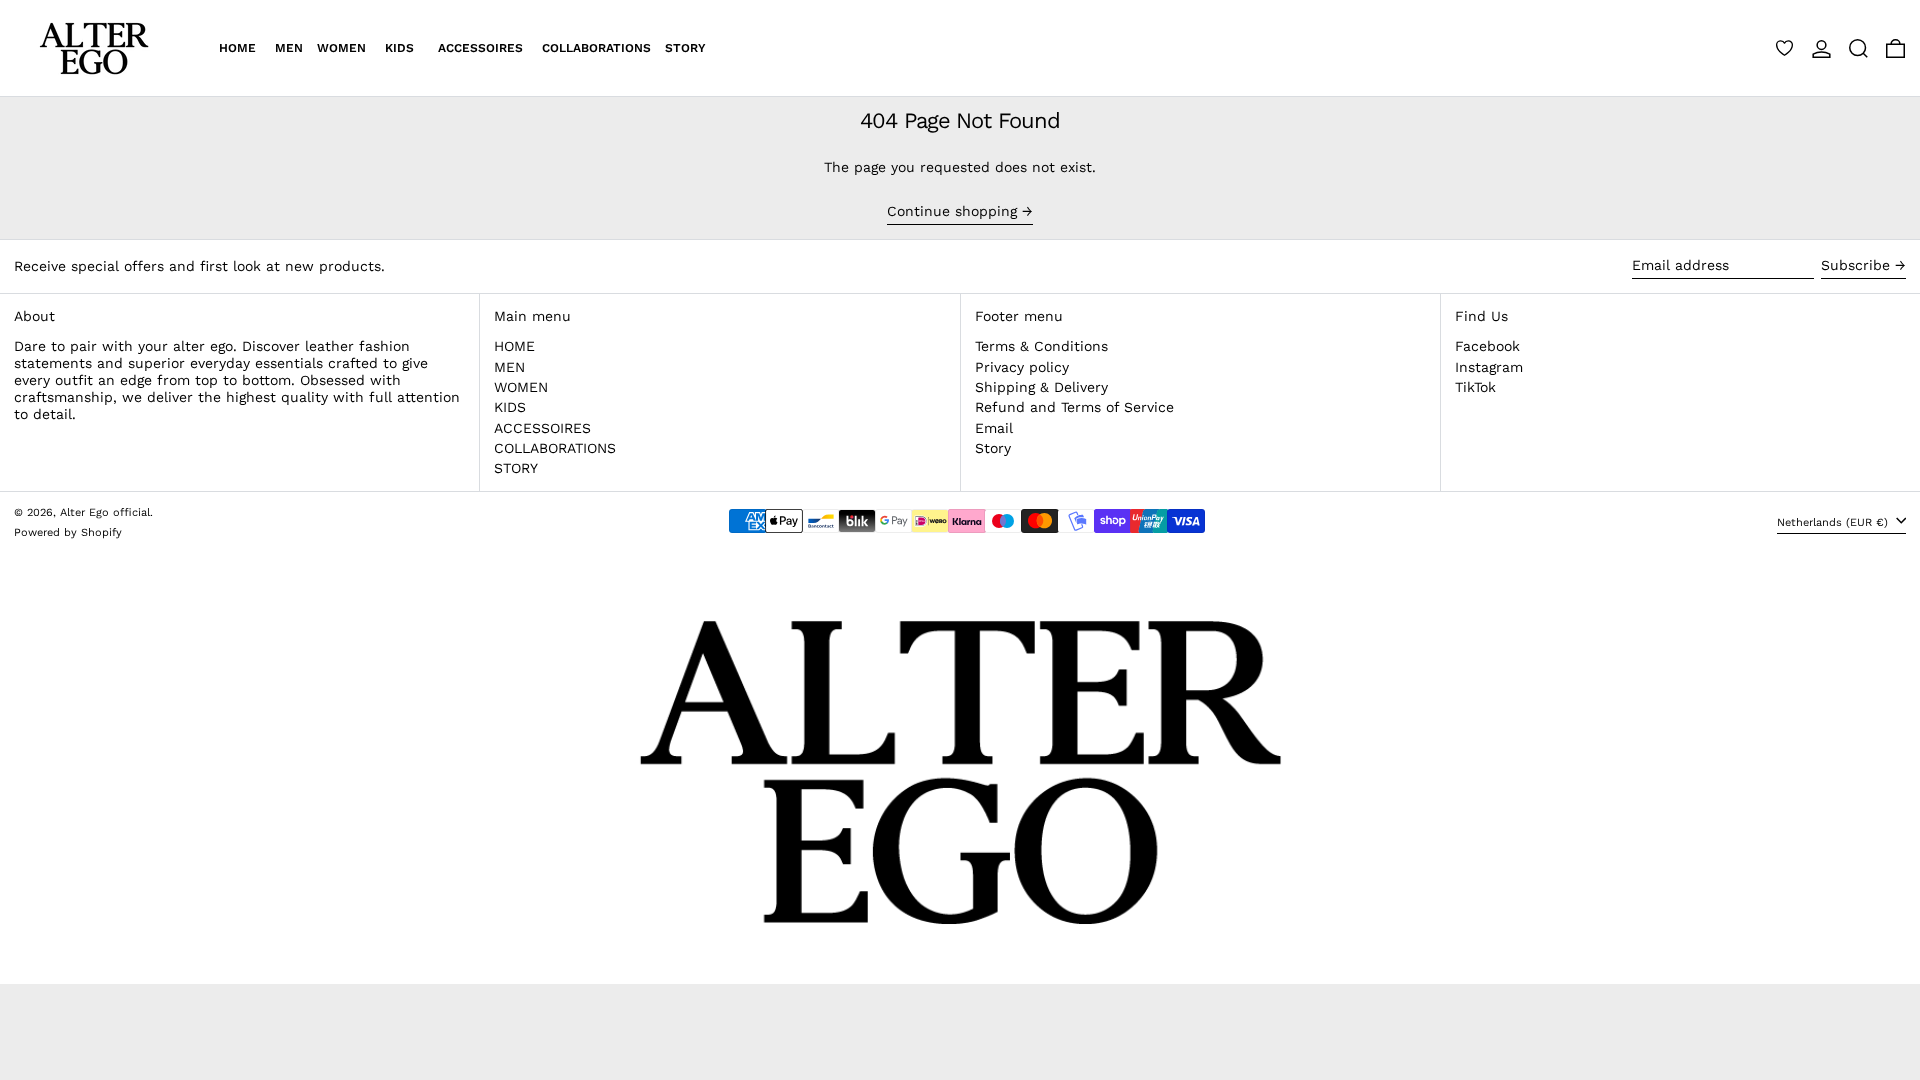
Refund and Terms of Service (1074, 407)
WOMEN (521, 387)
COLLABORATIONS (555, 448)
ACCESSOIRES (542, 428)
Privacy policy (1022, 367)
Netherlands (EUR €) (1834, 522)
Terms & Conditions (1041, 346)
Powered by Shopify (68, 532)
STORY (516, 468)
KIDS (510, 407)
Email (994, 428)
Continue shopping (952, 211)
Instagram (1489, 367)
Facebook (1487, 346)
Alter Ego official (105, 512)
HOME (514, 346)
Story (993, 448)
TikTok (1475, 387)
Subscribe (1855, 265)
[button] (1858, 48)
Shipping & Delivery (1041, 387)
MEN (509, 367)
